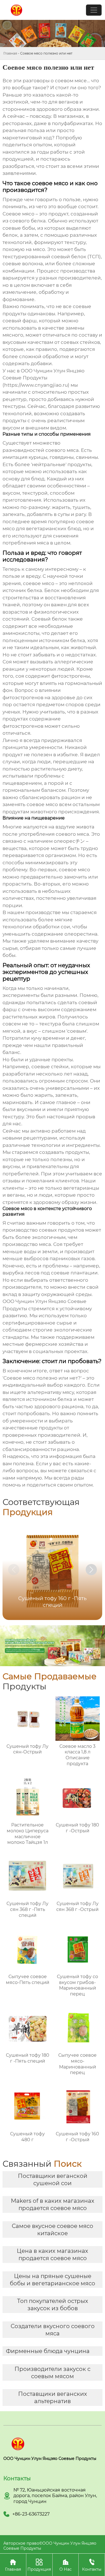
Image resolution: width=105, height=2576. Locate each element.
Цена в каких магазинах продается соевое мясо (53, 2255)
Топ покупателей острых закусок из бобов (53, 2305)
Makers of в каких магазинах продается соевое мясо (53, 2204)
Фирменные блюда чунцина (48, 2351)
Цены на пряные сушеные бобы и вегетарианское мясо (53, 2280)
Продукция (39, 2565)
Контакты (92, 2565)
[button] (91, 1570)
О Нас (66, 2565)
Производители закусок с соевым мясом (53, 2373)
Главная (10, 53)
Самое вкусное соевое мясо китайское (53, 2230)
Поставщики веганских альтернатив (53, 2397)
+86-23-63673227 (31, 2514)
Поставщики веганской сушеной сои (53, 2180)
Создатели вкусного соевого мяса (53, 2330)
